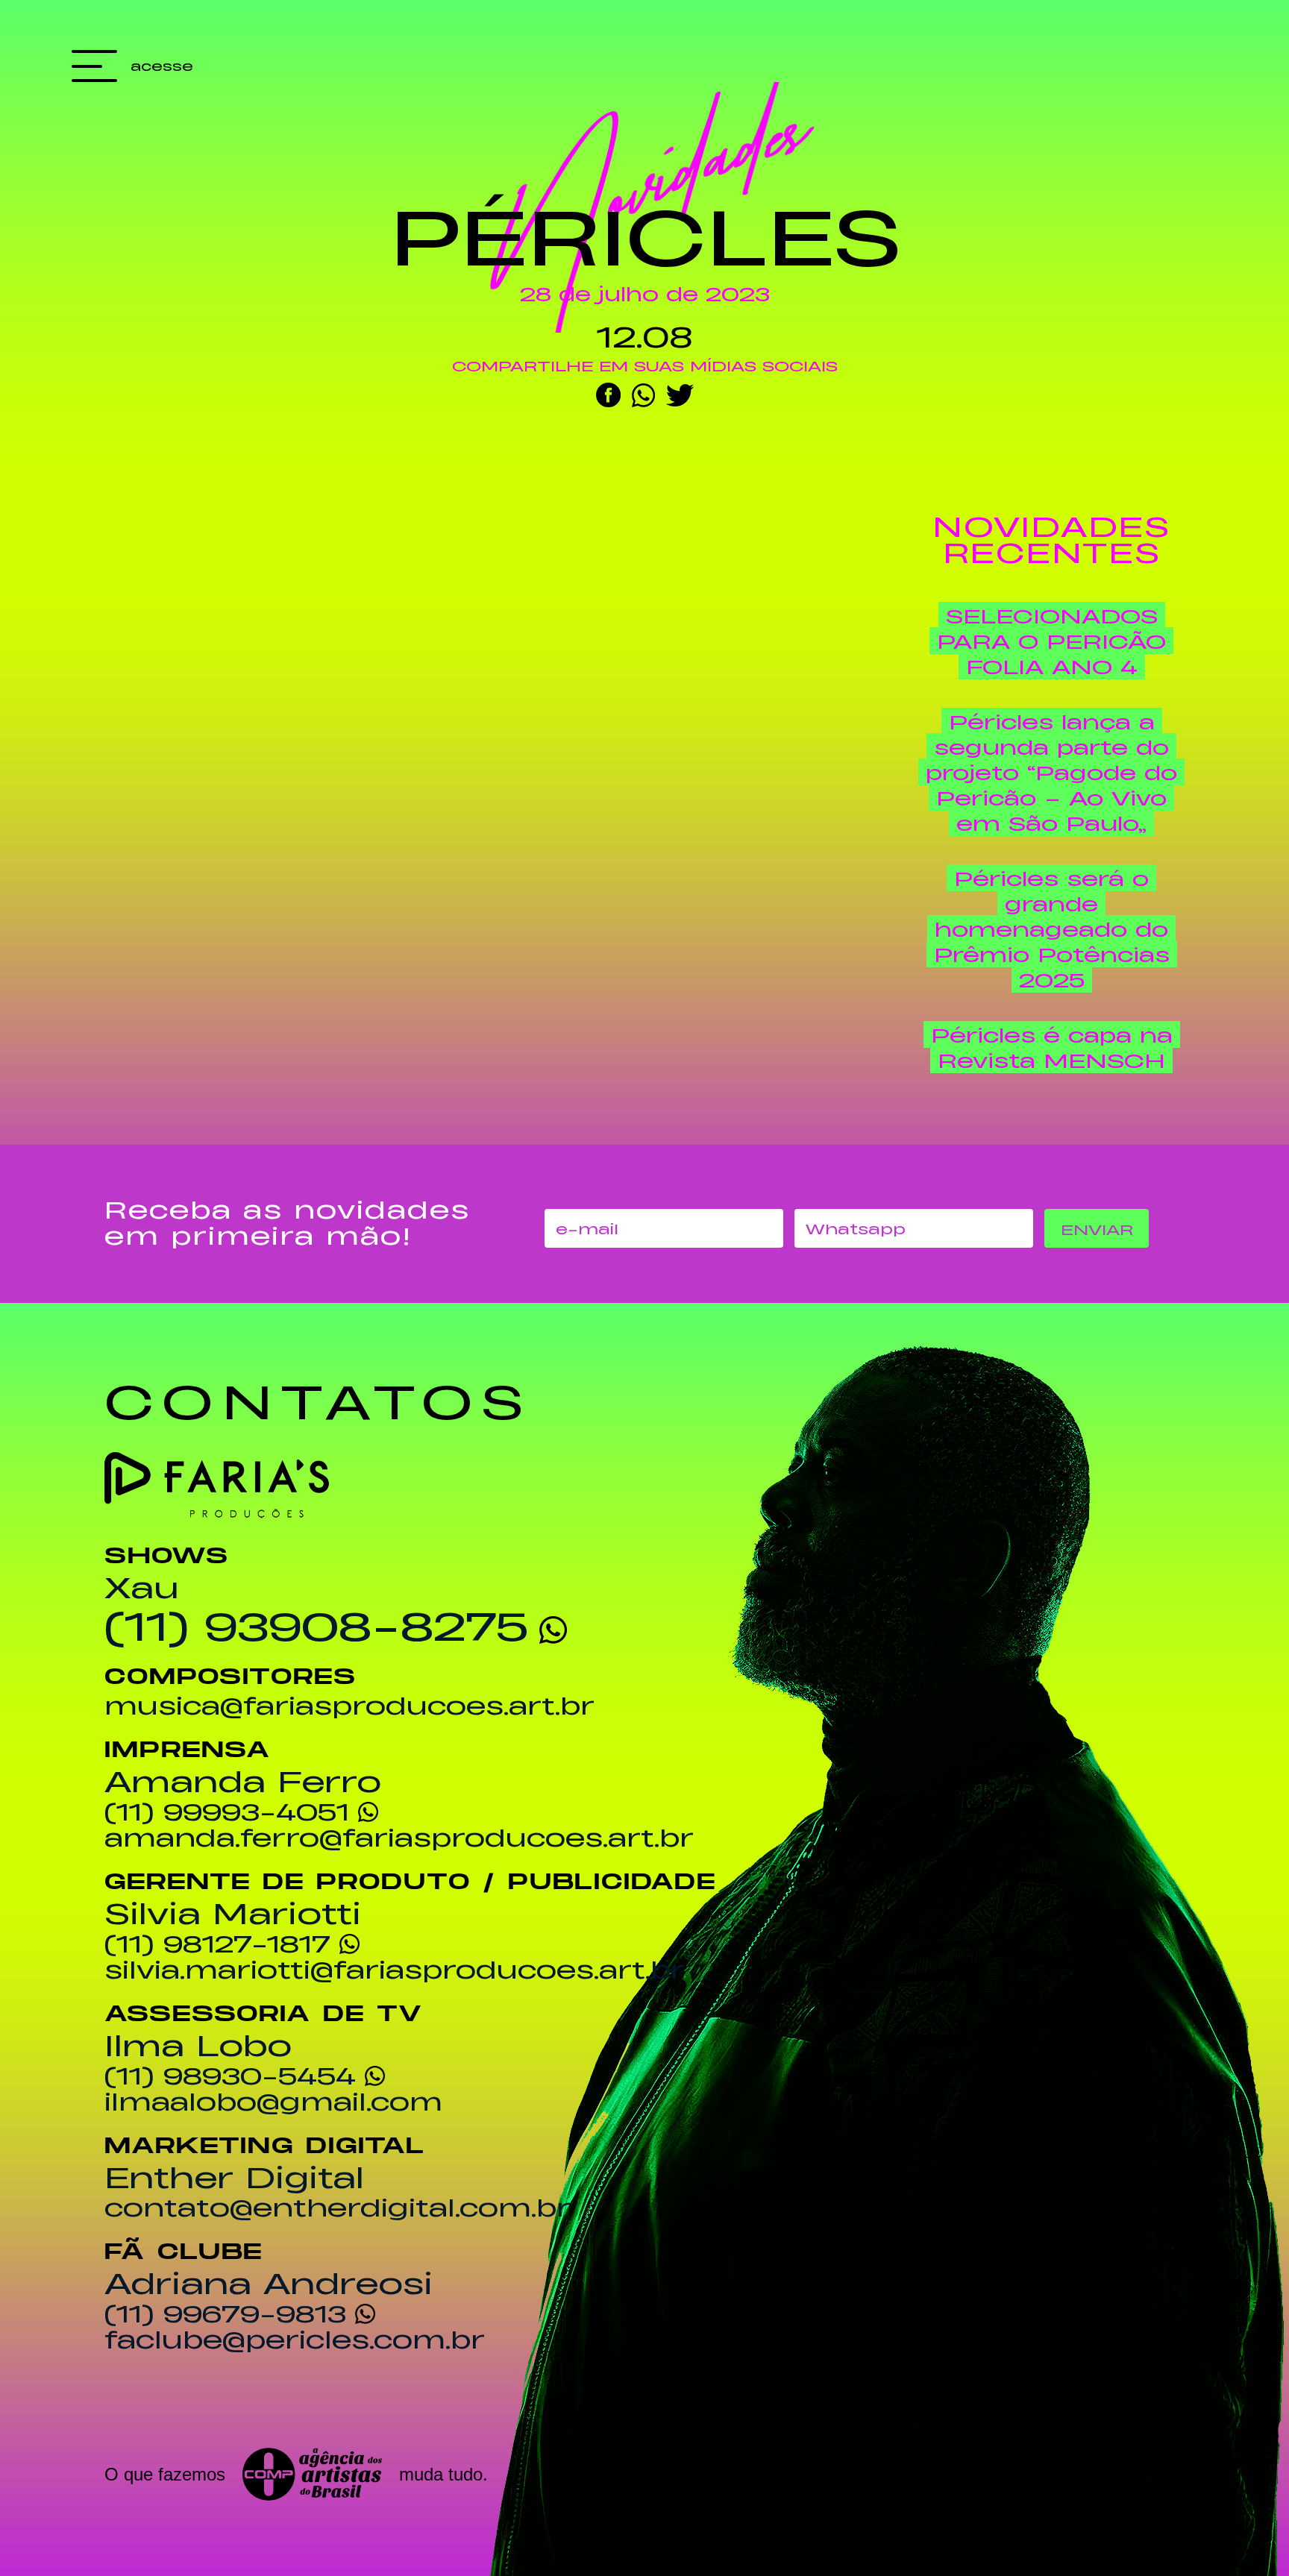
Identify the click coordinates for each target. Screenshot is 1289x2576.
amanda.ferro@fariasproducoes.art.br (399, 1837)
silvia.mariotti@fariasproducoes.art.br (395, 1969)
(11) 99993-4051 (227, 1811)
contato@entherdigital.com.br (338, 2207)
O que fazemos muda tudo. (296, 2474)
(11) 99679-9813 (225, 2313)
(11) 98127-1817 (217, 1943)
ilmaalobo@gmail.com (273, 2101)
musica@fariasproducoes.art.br (349, 1705)
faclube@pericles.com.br (295, 2339)
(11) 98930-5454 (230, 2075)
